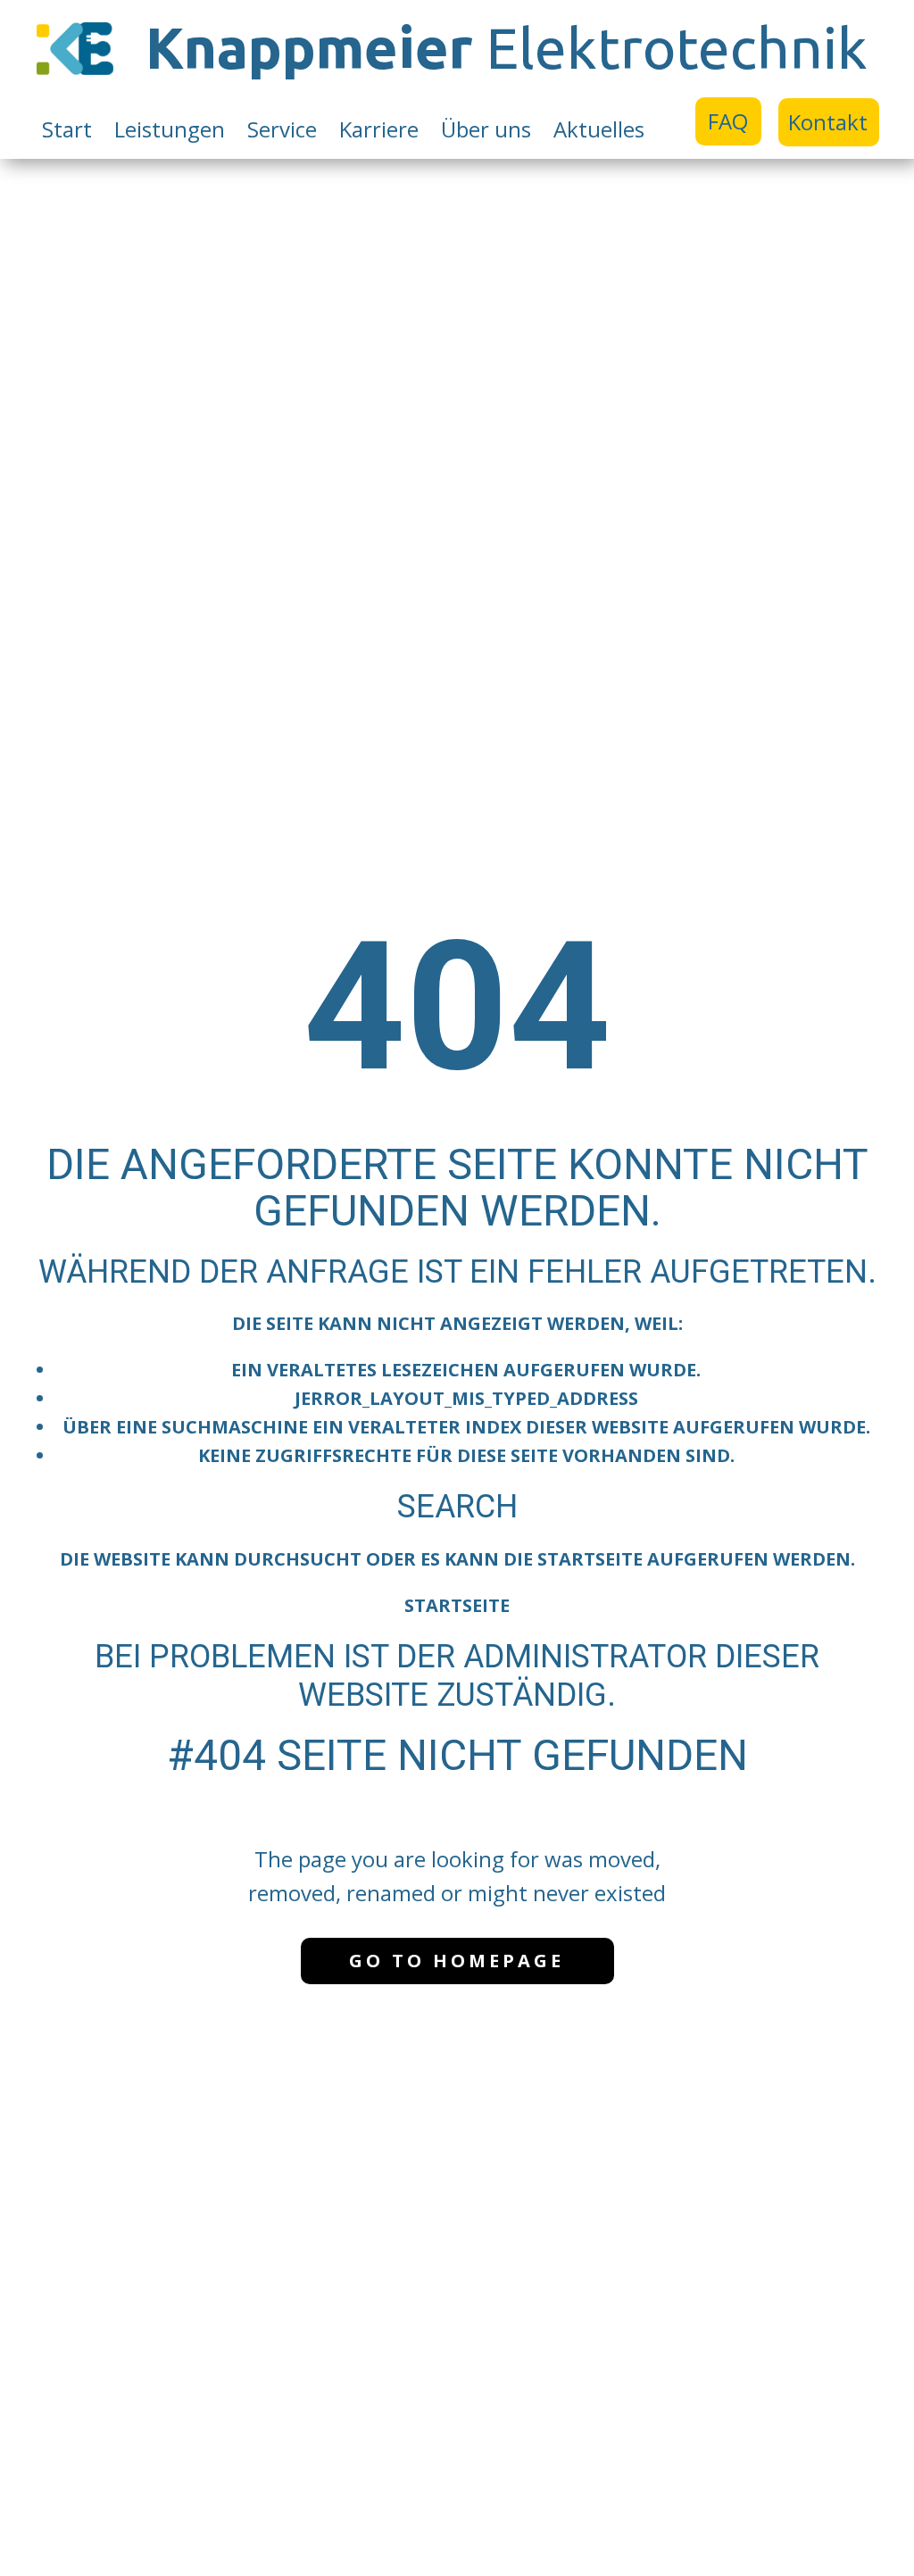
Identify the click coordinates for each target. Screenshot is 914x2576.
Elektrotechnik (507, 47)
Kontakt (828, 122)
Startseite (457, 1605)
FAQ (728, 121)
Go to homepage (457, 1961)
